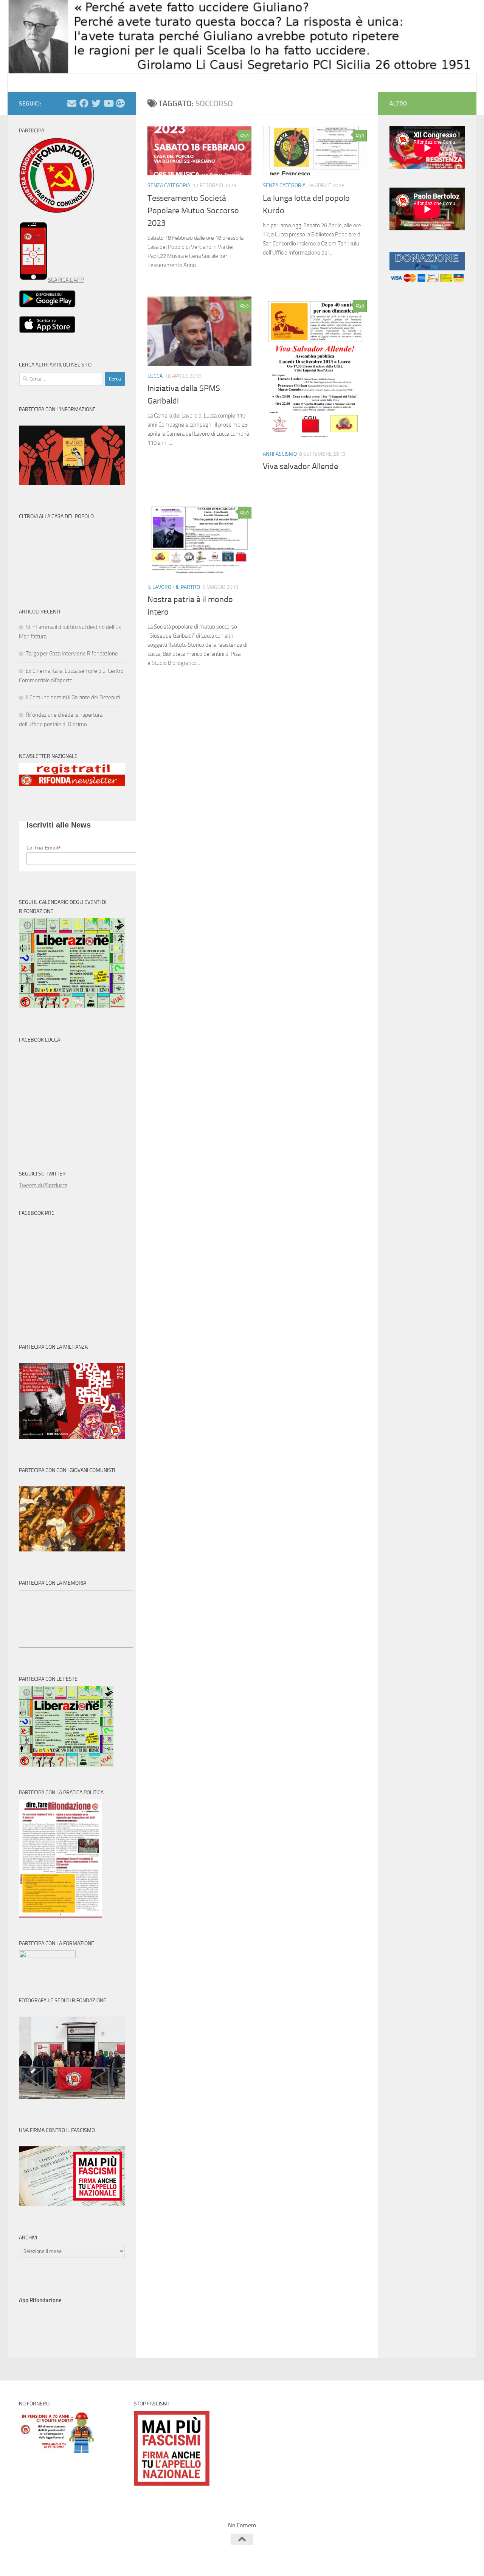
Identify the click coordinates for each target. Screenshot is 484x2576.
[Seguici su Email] (72, 103)
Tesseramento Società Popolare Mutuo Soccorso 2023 (193, 211)
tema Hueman (106, 2560)
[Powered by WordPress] (47, 2560)
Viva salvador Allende (300, 466)
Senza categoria (169, 186)
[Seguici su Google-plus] (120, 103)
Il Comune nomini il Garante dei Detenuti (73, 697)
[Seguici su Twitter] (96, 103)
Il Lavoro (159, 587)
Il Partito (188, 587)
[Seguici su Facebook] (84, 103)
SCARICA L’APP (66, 280)
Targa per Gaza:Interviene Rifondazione (72, 654)
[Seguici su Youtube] (108, 103)
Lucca (155, 376)
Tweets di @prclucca (43, 1185)
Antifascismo (280, 454)
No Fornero (33, 83)
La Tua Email (44, 848)
